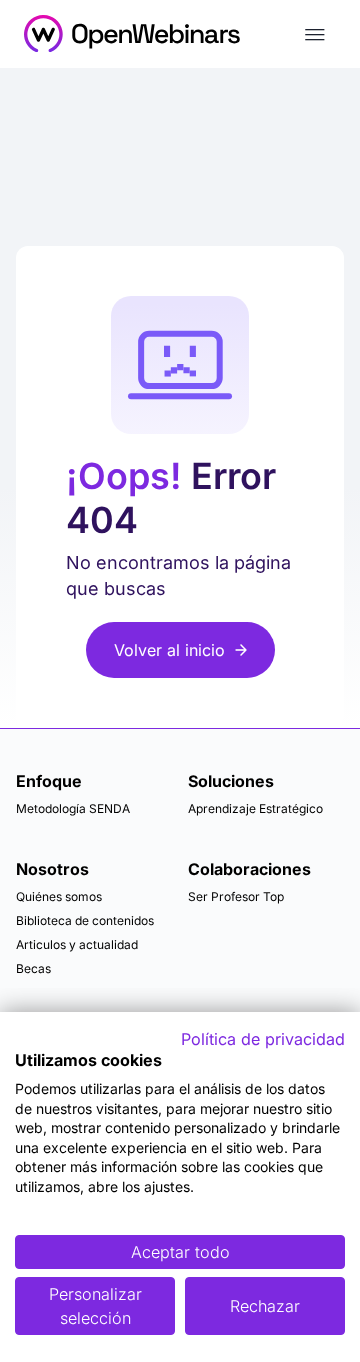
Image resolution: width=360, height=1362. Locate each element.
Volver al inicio (169, 650)
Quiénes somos (59, 896)
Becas (33, 968)
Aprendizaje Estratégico (255, 808)
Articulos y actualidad (77, 944)
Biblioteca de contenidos (85, 920)
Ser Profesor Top (236, 896)
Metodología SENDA (73, 808)
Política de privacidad (263, 1039)
